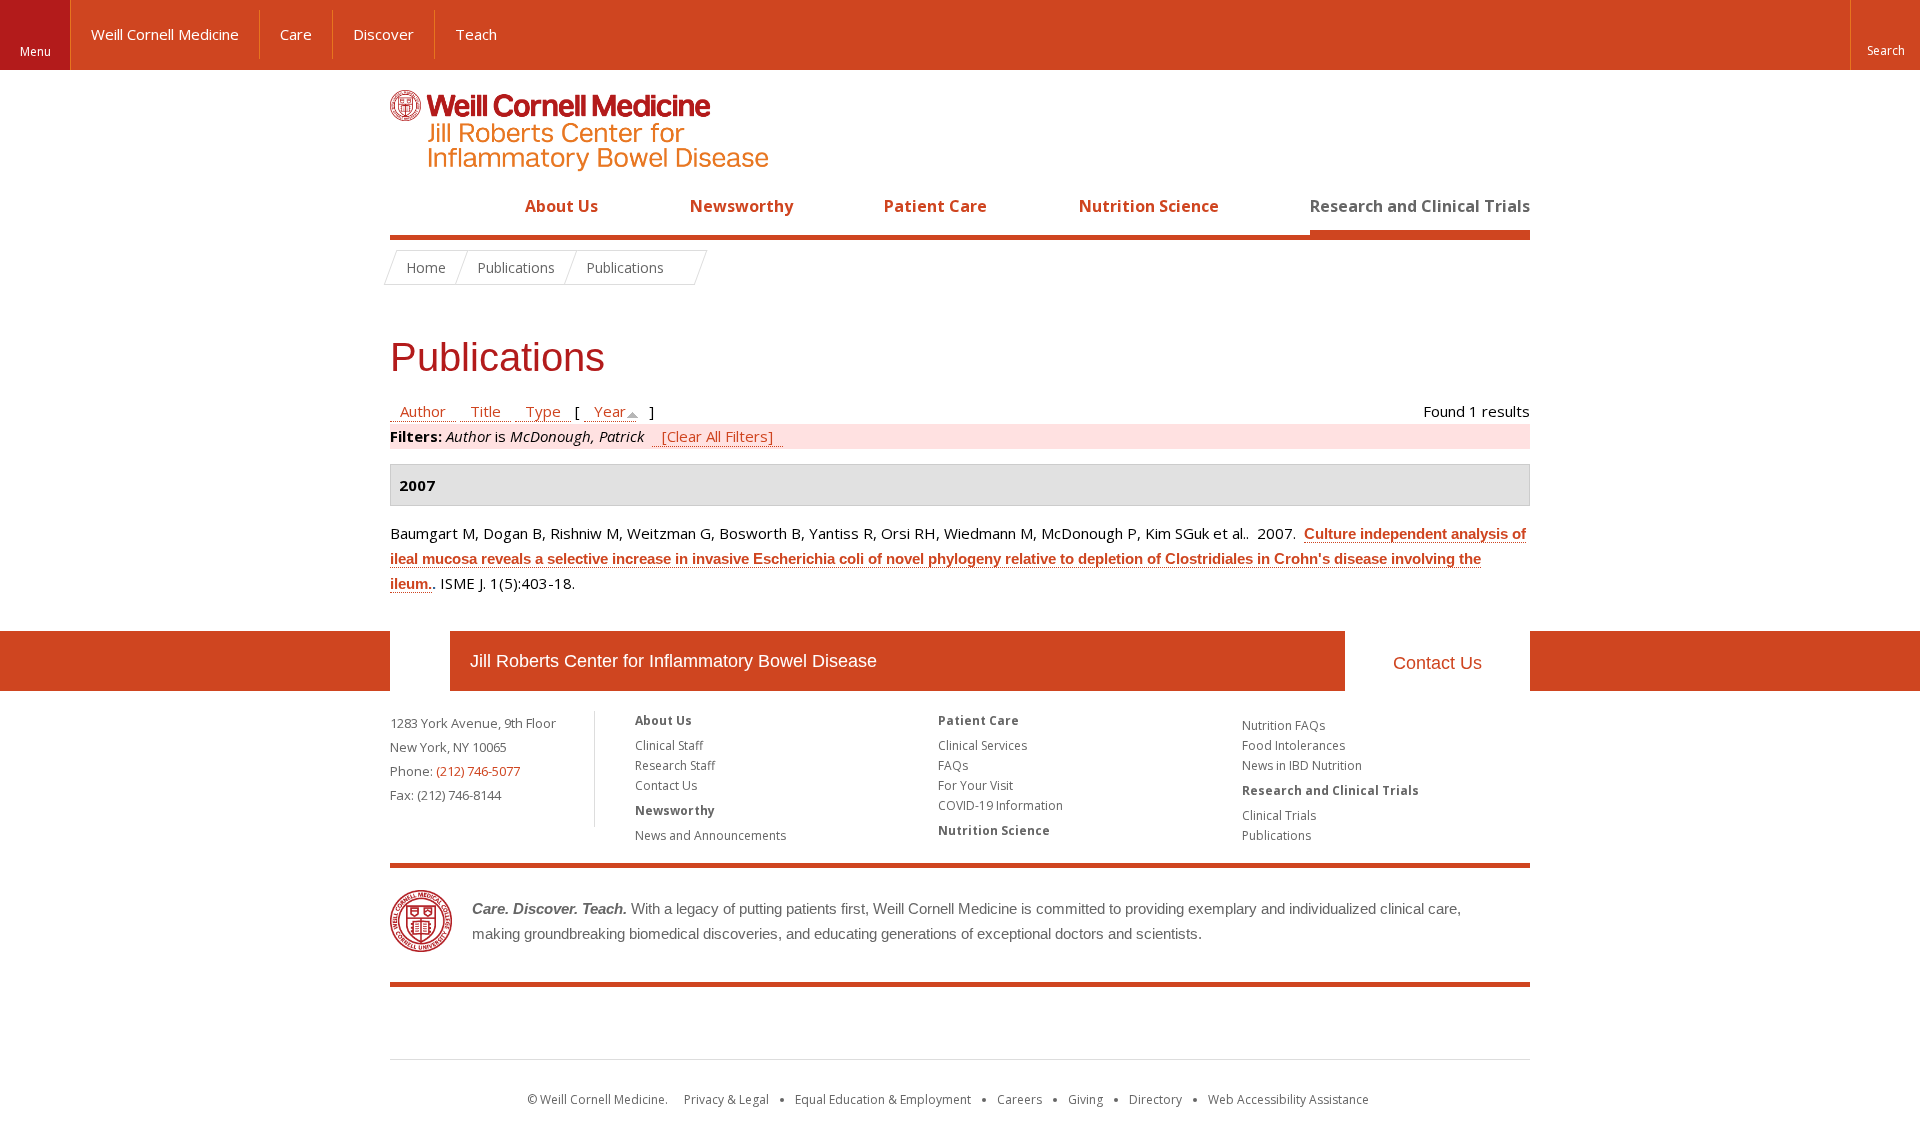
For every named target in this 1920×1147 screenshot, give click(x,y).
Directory (1155, 1099)
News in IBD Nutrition (1302, 765)
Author (423, 411)
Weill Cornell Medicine (165, 34)
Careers (1019, 1099)
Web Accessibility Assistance (1288, 1099)
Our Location (420, 661)
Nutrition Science (1149, 206)
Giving (1085, 1099)
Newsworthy (741, 206)
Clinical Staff (669, 745)
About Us (561, 206)
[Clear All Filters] (717, 436)
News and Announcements (710, 835)
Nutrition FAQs (1283, 725)
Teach (476, 34)
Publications (1276, 835)
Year (610, 411)
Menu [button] (35, 51)
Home (412, 206)
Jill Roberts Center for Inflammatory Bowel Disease (673, 661)
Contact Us (1437, 663)
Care (296, 34)
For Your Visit (975, 785)
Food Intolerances (1293, 745)
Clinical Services (982, 745)
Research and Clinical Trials (1420, 206)
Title (485, 411)
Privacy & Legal (726, 1099)
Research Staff (675, 765)
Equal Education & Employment (883, 1099)
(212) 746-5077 (478, 771)
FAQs (953, 765)
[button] (1885, 35)
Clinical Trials (1279, 815)
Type (543, 411)
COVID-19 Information (1000, 805)
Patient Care (935, 206)
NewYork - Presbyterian (1127, 1027)
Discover (383, 34)
